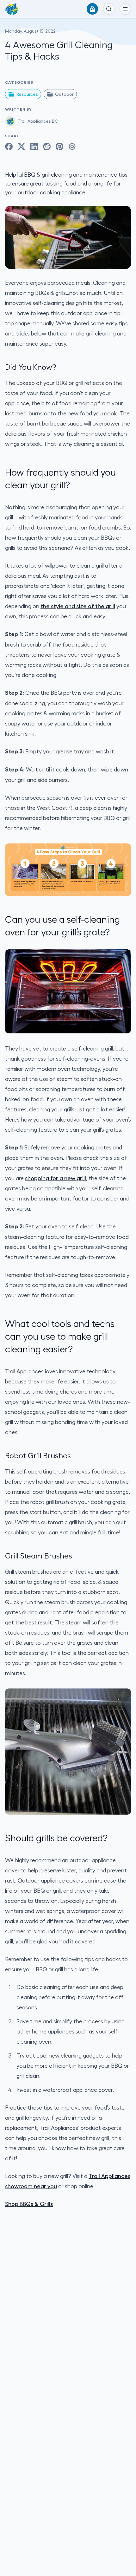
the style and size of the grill (78, 606)
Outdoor (64, 94)
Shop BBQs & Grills (29, 2204)
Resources (27, 94)
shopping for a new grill (56, 1178)
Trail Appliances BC (38, 121)
